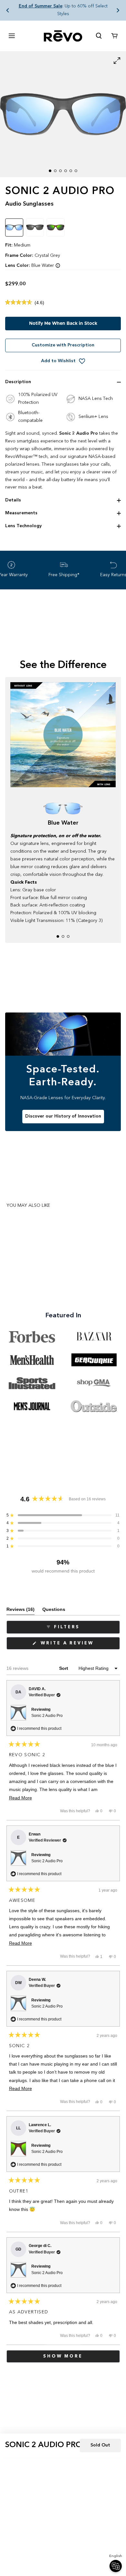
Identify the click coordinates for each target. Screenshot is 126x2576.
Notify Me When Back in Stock (63, 324)
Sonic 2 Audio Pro (47, 1716)
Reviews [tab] (21, 1611)
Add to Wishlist (58, 361)
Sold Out (100, 2445)
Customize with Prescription (63, 345)
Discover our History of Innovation (63, 1116)
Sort (64, 1668)
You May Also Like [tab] (28, 1206)
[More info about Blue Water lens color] (58, 266)
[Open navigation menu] (12, 36)
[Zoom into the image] (63, 114)
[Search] (99, 36)
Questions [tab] (54, 1611)
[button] (8, 10)
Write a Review (79, 1645)
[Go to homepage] (63, 36)
